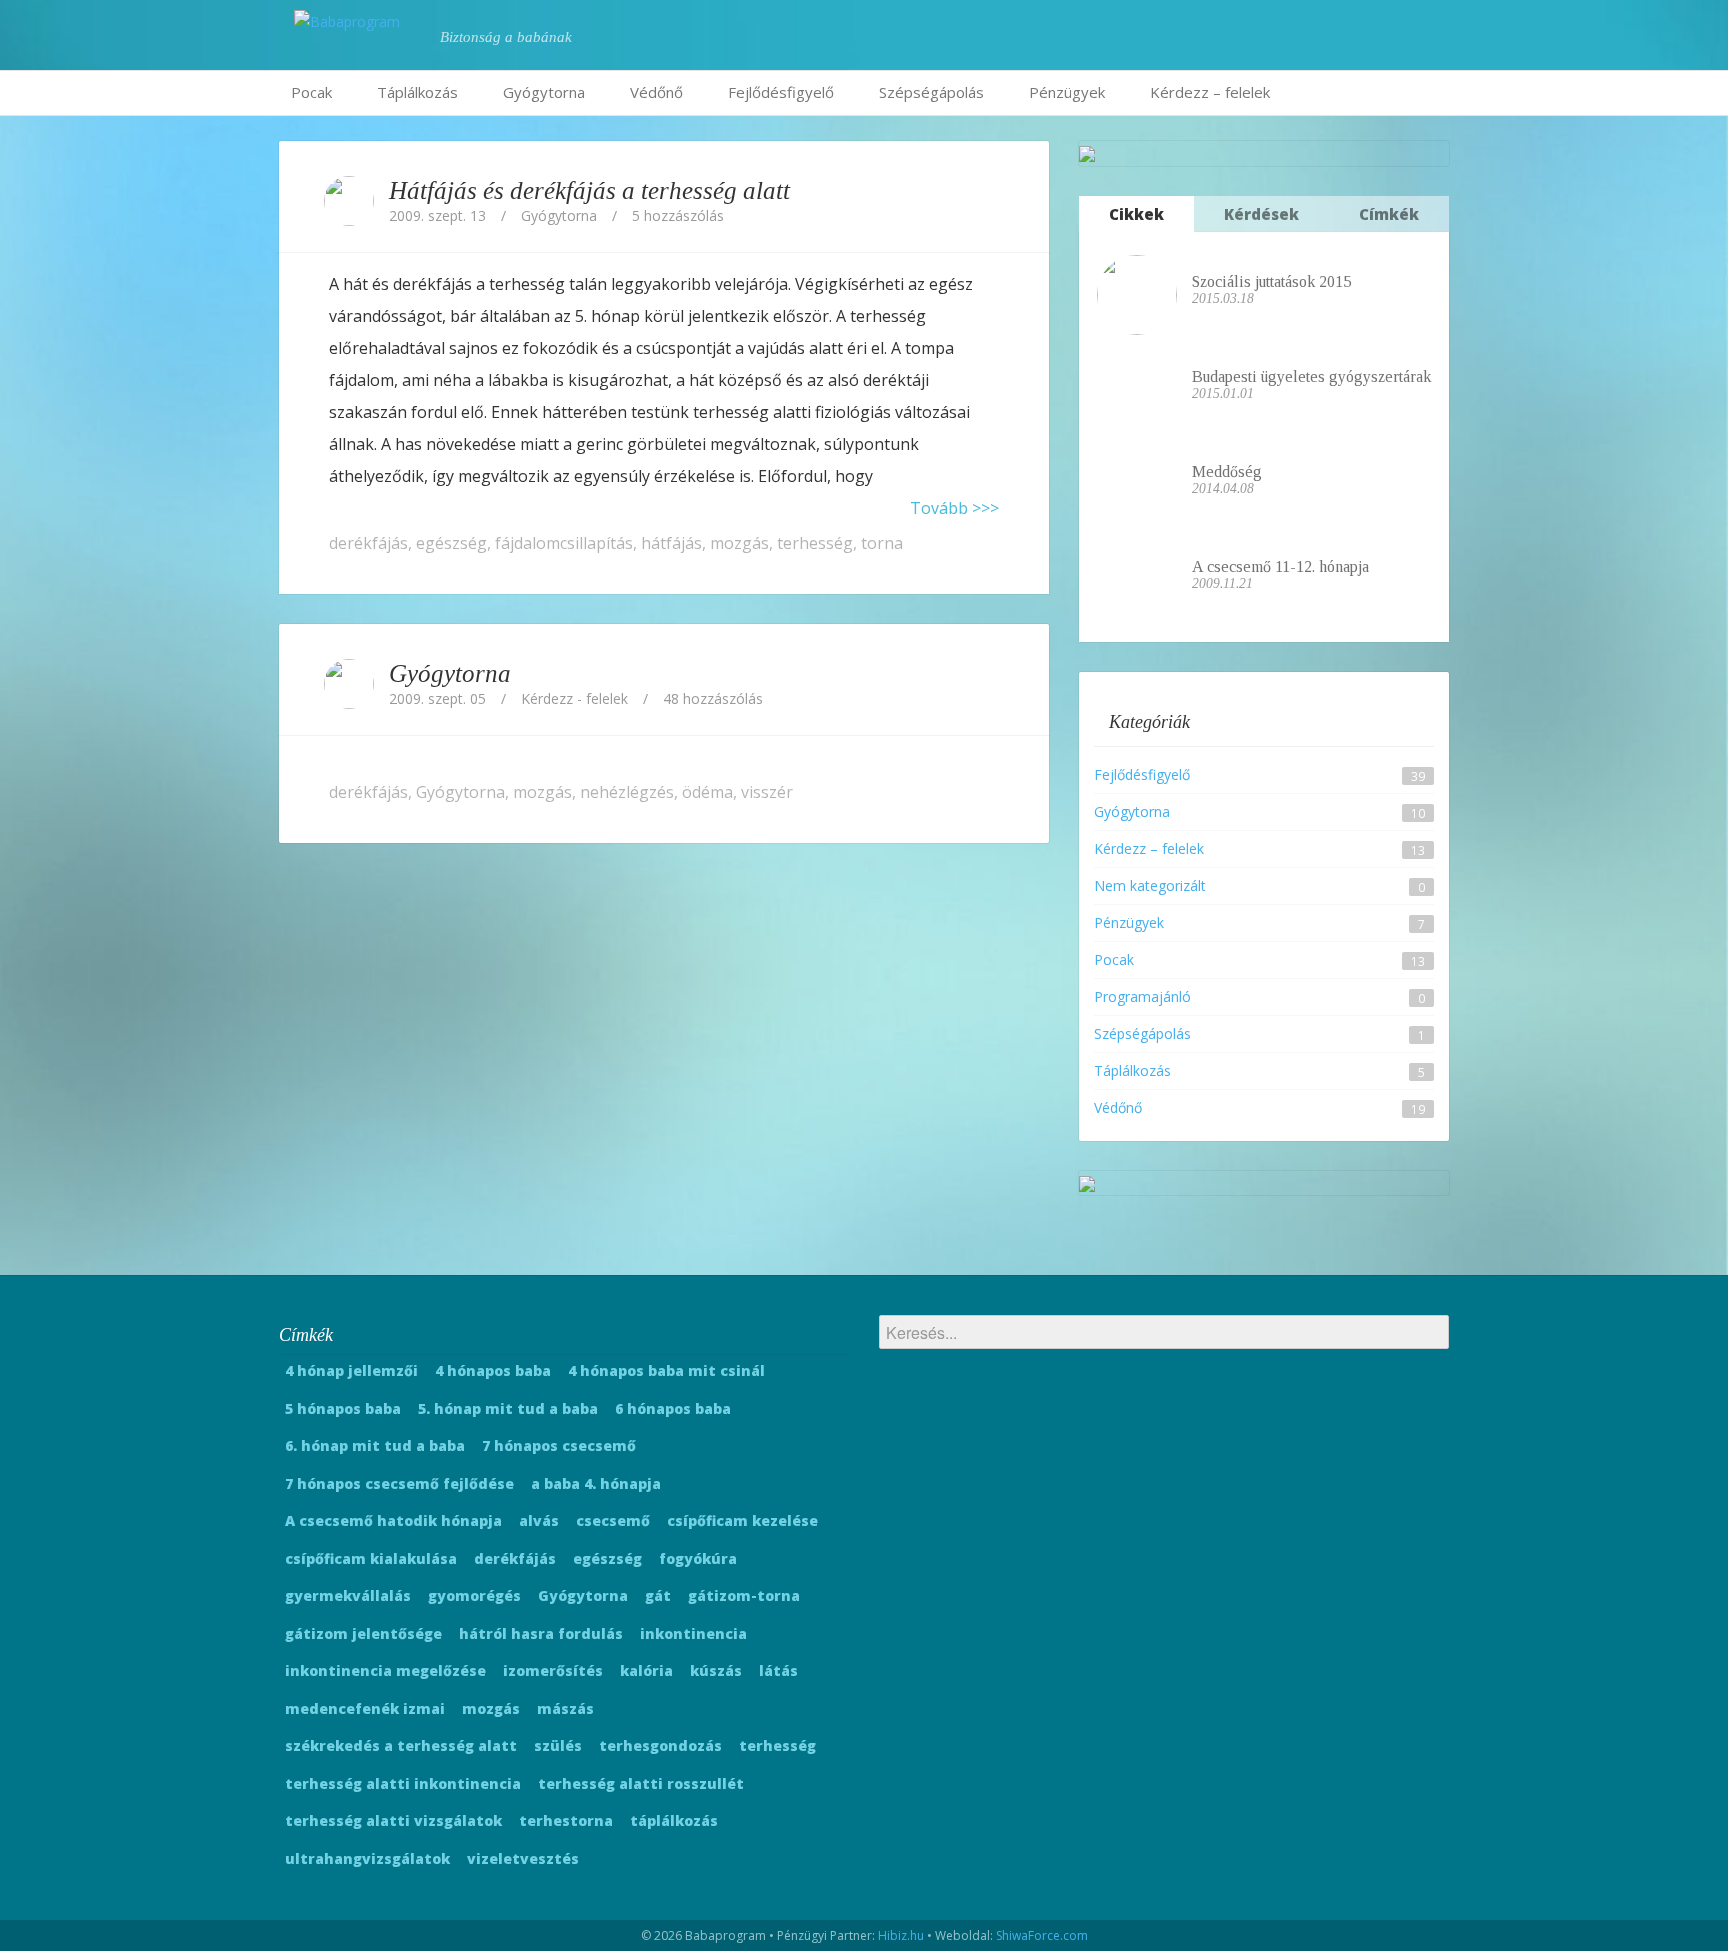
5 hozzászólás (678, 215)
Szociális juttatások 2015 (1271, 281)
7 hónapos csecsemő (559, 1445)
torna (882, 543)
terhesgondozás (660, 1745)
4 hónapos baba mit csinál (666, 1370)
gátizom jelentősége (363, 1633)
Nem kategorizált (1150, 885)
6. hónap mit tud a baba (375, 1445)
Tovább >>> (954, 508)
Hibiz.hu (901, 1935)
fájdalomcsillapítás (564, 543)
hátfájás (671, 543)
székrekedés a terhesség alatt (401, 1745)
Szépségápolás (931, 92)
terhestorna (566, 1820)
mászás (565, 1708)
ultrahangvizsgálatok (367, 1858)
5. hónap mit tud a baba (508, 1408)
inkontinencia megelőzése (385, 1670)
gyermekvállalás (348, 1595)
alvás (539, 1520)
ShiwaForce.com (1042, 1935)
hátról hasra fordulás (541, 1633)
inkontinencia (693, 1633)
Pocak (311, 92)
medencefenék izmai (365, 1708)
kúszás (716, 1670)
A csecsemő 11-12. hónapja (1280, 566)
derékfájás (368, 543)
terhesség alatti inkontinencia (403, 1783)
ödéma (707, 792)
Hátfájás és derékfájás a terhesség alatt (589, 190)
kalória (646, 1670)
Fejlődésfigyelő (781, 92)
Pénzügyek (1067, 92)
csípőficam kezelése (742, 1520)
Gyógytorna (544, 92)
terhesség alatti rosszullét (641, 1783)
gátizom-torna (744, 1595)
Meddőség (1227, 471)
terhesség (815, 543)
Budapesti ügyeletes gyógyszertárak (1311, 376)
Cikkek (1136, 214)
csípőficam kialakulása (371, 1558)
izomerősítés (553, 1670)
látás (778, 1670)
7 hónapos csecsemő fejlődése (399, 1483)
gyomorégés (474, 1595)
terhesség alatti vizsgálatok (393, 1820)
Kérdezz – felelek (1210, 92)
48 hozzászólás (713, 698)
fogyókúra (698, 1558)
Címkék (1389, 214)
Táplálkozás (417, 92)
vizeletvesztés (523, 1858)
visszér (767, 792)
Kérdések (1261, 214)
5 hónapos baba (343, 1408)
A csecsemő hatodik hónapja (393, 1520)
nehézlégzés (627, 792)
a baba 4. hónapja (596, 1483)
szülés (558, 1745)
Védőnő (656, 92)
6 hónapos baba (673, 1408)
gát (658, 1595)
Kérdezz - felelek (574, 698)
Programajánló (1142, 996)
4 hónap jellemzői (351, 1370)
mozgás (739, 543)
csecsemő (613, 1520)
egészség (451, 543)
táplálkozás (674, 1820)
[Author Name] (349, 201)
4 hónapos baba (493, 1370)
